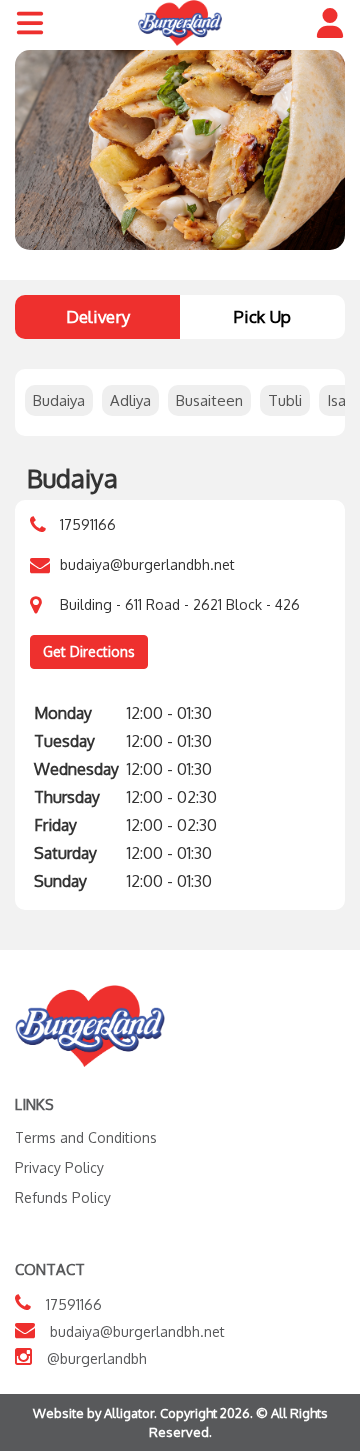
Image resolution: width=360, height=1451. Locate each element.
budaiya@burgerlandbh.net (147, 564)
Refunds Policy (63, 1197)
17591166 (88, 524)
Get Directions (89, 651)
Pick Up (262, 316)
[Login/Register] (330, 23)
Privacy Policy (59, 1167)
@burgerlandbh (97, 1358)
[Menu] (30, 23)
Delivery (98, 316)
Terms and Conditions (86, 1137)
